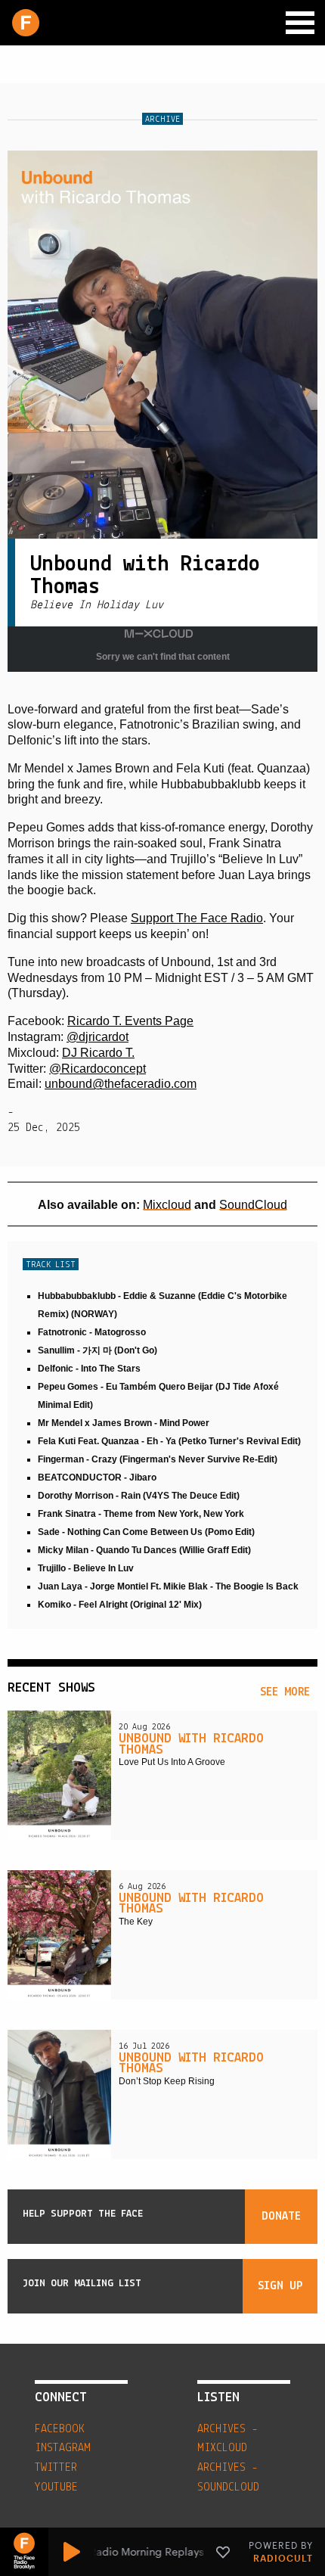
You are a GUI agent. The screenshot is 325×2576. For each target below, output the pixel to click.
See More (285, 1692)
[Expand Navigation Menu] (300, 23)
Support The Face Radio (197, 918)
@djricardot (97, 1037)
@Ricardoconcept (97, 1069)
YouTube (56, 2487)
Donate (281, 2217)
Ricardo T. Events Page (130, 1021)
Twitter (56, 2468)
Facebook (60, 2429)
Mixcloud (167, 1205)
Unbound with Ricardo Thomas (191, 1745)
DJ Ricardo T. (98, 1053)
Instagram (63, 2448)
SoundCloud (253, 1205)
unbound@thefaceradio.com (121, 1084)
